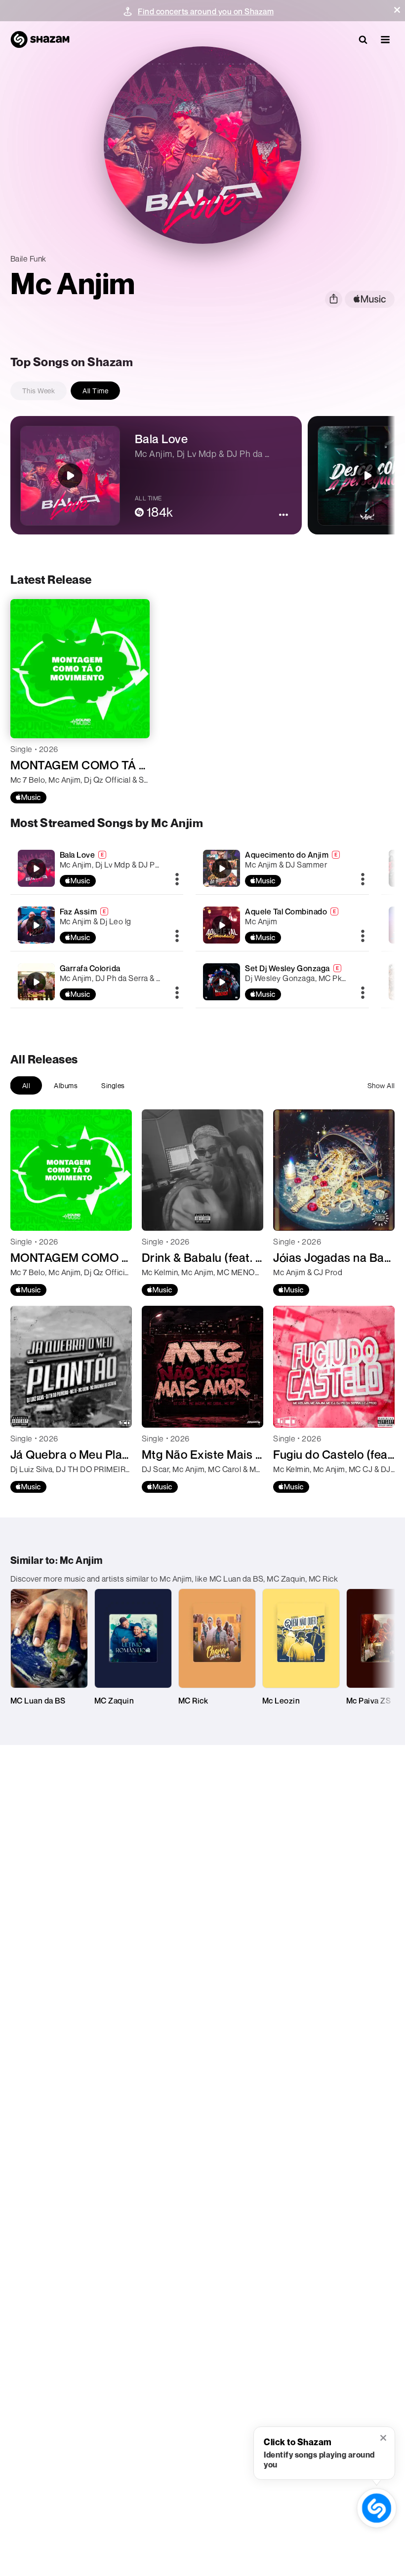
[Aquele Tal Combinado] (282, 925)
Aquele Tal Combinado (286, 911)
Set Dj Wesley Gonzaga (287, 968)
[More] (177, 880)
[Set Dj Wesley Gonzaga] (282, 982)
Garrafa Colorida (90, 968)
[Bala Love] (97, 868)
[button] (397, 10)
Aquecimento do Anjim (287, 855)
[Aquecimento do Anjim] (282, 868)
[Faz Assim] (97, 925)
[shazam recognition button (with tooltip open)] (377, 2508)
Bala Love (78, 855)
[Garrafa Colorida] (97, 982)
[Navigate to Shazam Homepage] (40, 39)
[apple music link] (370, 299)
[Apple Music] (28, 797)
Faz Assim (79, 911)
